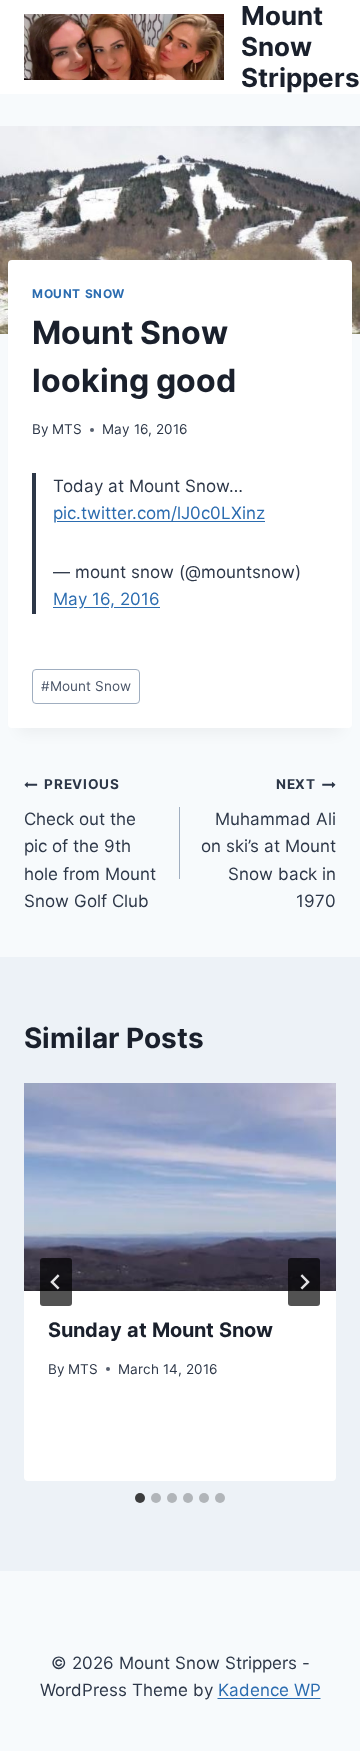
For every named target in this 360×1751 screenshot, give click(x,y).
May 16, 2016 (106, 599)
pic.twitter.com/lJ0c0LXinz (159, 513)
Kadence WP (269, 1690)
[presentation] (180, 1187)
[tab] (140, 1498)
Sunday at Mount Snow (160, 1330)
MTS (67, 429)
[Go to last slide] (56, 1282)
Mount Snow (78, 293)
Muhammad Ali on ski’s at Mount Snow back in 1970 (268, 843)
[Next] (304, 1282)
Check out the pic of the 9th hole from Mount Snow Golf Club (90, 843)
